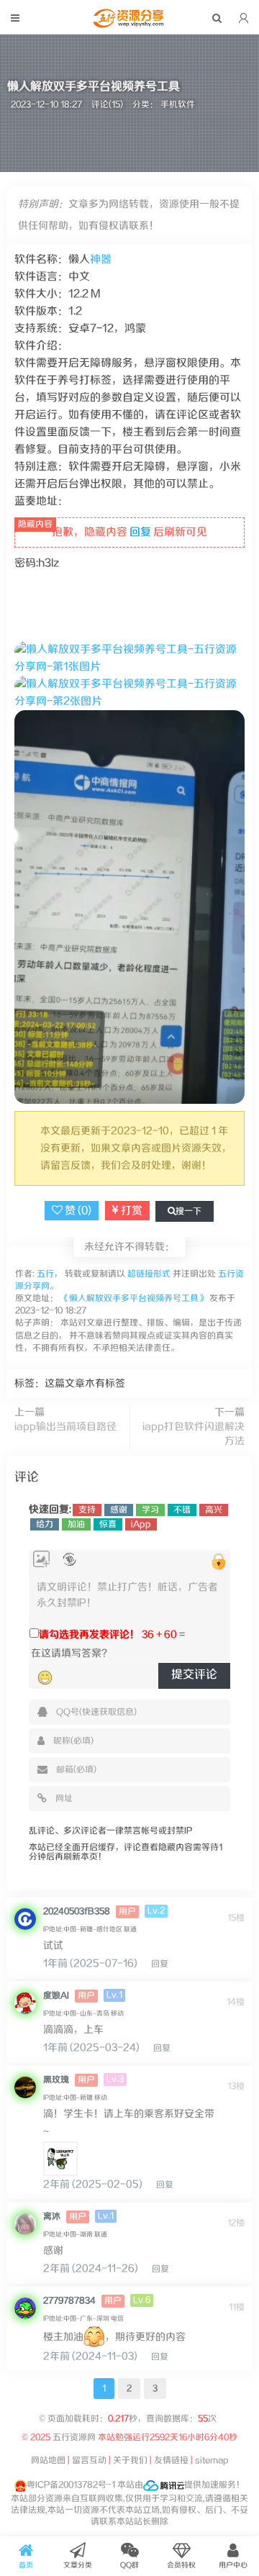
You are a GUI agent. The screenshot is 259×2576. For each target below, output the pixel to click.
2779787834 (69, 2301)
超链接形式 (149, 1274)
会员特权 (181, 2565)
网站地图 (48, 2461)
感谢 (119, 1510)
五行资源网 (75, 2437)
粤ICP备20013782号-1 (71, 2485)
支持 (87, 1510)
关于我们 (130, 2461)
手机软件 (178, 105)
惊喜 (108, 1524)
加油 (76, 1524)
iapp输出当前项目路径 (65, 1427)
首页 (26, 2565)
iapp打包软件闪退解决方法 (194, 1434)
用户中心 (233, 2565)
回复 (140, 532)
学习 (150, 1510)
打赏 (131, 1211)
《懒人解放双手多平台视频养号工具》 (134, 1298)
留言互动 (89, 2461)
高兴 (214, 1510)
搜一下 (188, 1211)
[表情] (45, 1677)
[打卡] (69, 1560)
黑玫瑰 (56, 2080)
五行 (44, 1274)
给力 (45, 1524)
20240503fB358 (77, 1911)
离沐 (52, 2217)
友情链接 (171, 2461)
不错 (182, 1510)
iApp (141, 1524)
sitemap (212, 2461)
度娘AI (56, 1996)
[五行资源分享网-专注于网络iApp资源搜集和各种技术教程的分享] (129, 24)
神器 (101, 259)
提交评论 (194, 1675)
